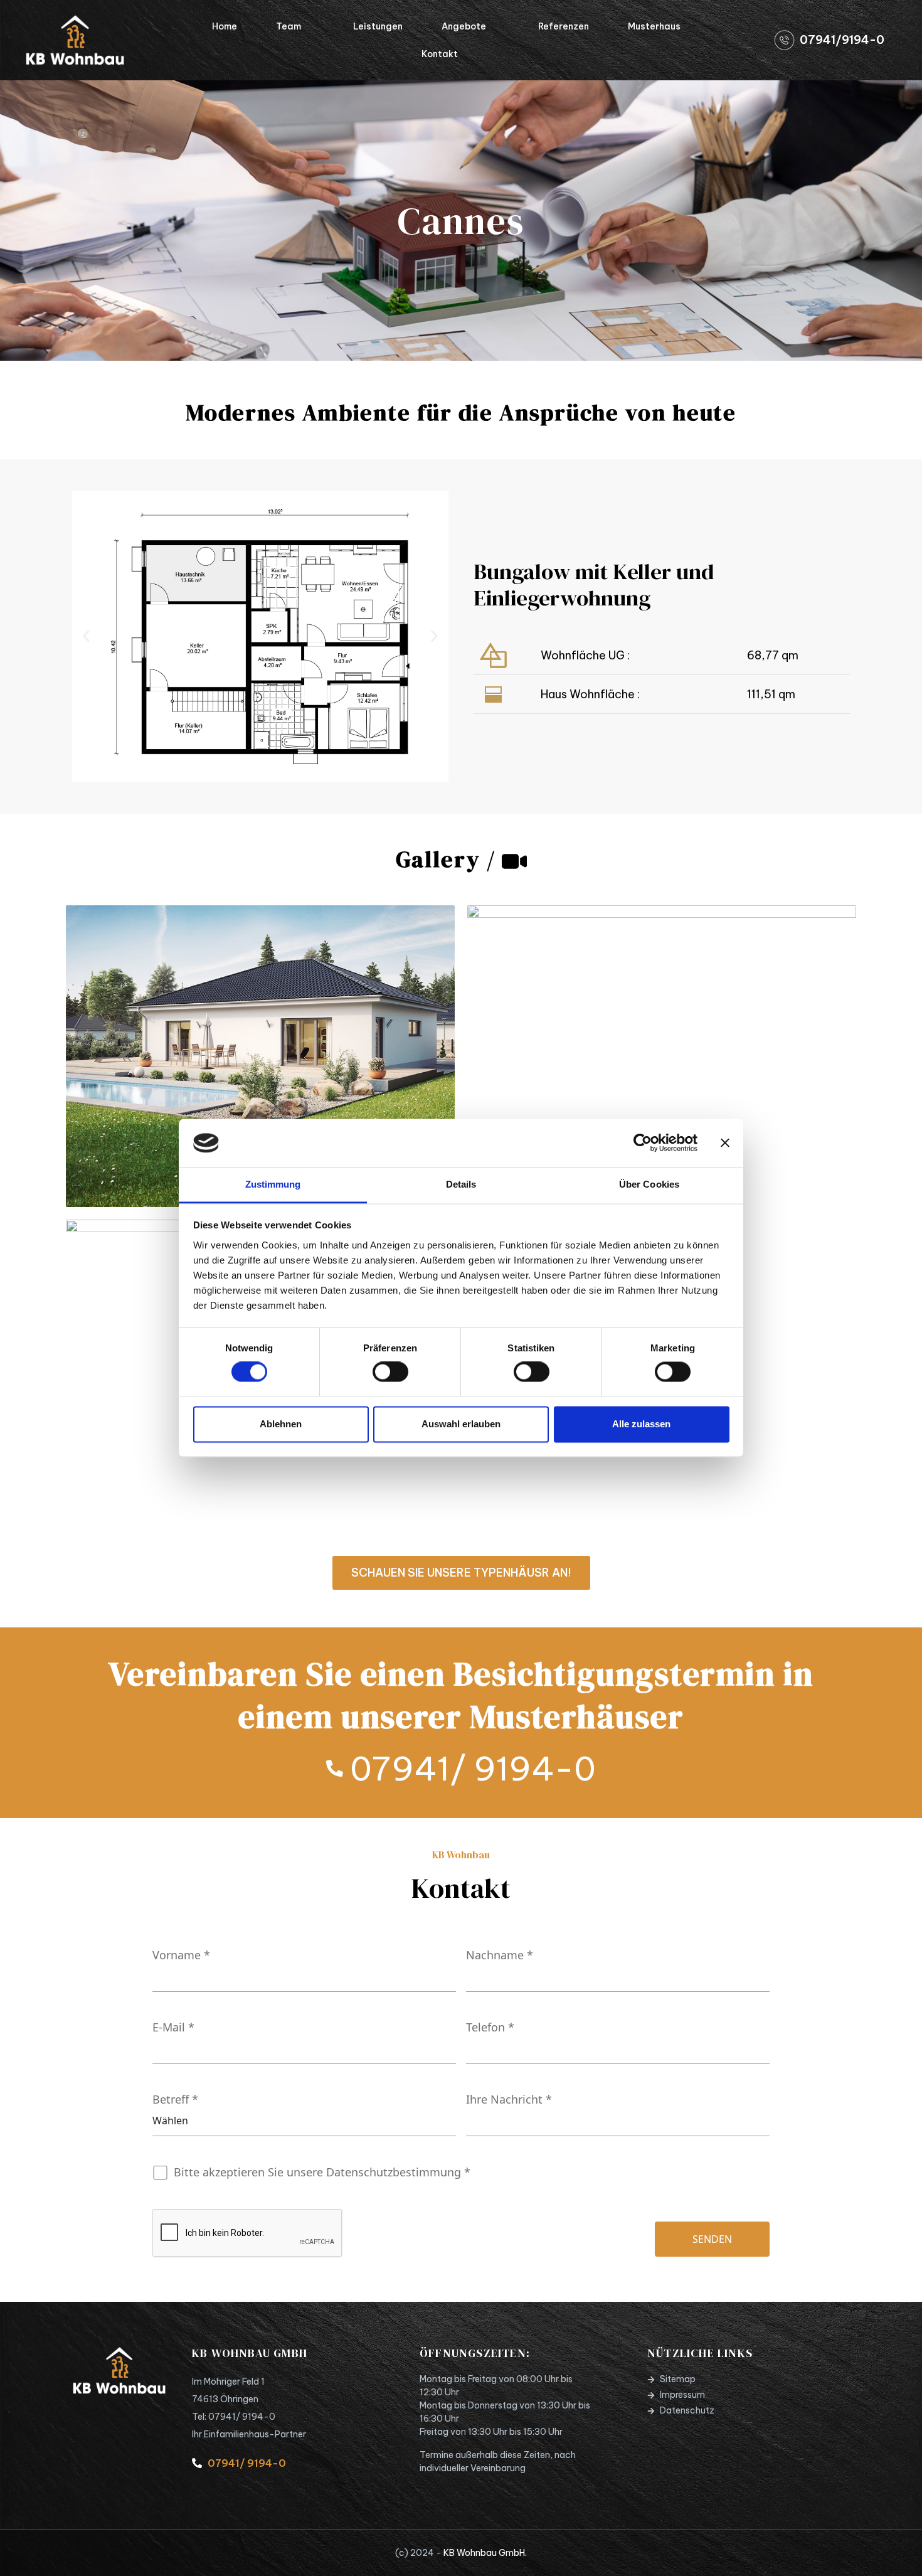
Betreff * (175, 2099)
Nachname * (500, 1955)
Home (225, 26)
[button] (86, 636)
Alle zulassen (641, 1424)
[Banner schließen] (725, 1143)
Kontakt (440, 54)
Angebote (464, 26)
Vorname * (181, 1955)
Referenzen (564, 26)
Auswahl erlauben (461, 1424)
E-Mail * (173, 2027)
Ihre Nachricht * (509, 2099)
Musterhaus (654, 26)
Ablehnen (281, 1424)
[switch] (390, 1372)
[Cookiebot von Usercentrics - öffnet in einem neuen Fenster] (643, 1143)
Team (289, 26)
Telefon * (490, 2027)
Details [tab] (461, 1184)
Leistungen (378, 26)
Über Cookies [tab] (649, 1184)
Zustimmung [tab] (273, 1184)
